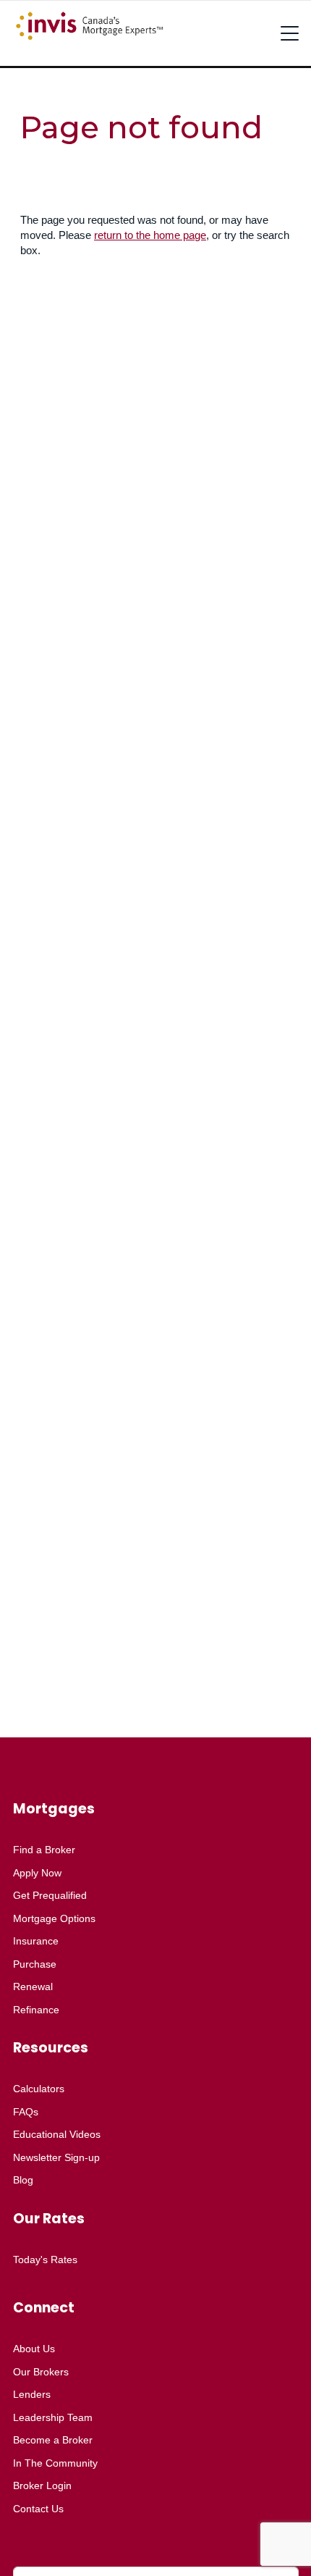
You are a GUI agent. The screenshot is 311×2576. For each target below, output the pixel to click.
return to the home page (150, 235)
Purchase (35, 1964)
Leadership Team (53, 2417)
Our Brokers (41, 2372)
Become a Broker (53, 2440)
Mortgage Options (54, 1918)
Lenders (32, 2394)
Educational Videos (57, 2134)
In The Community (55, 2463)
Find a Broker (44, 1850)
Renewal (33, 1986)
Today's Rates (45, 2260)
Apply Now (37, 1873)
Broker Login (42, 2485)
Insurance (36, 1941)
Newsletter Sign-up (56, 2157)
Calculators (39, 2089)
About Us (34, 2349)
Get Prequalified (50, 1895)
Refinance (36, 2010)
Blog (23, 2180)
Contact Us (38, 2509)
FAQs (26, 2112)
